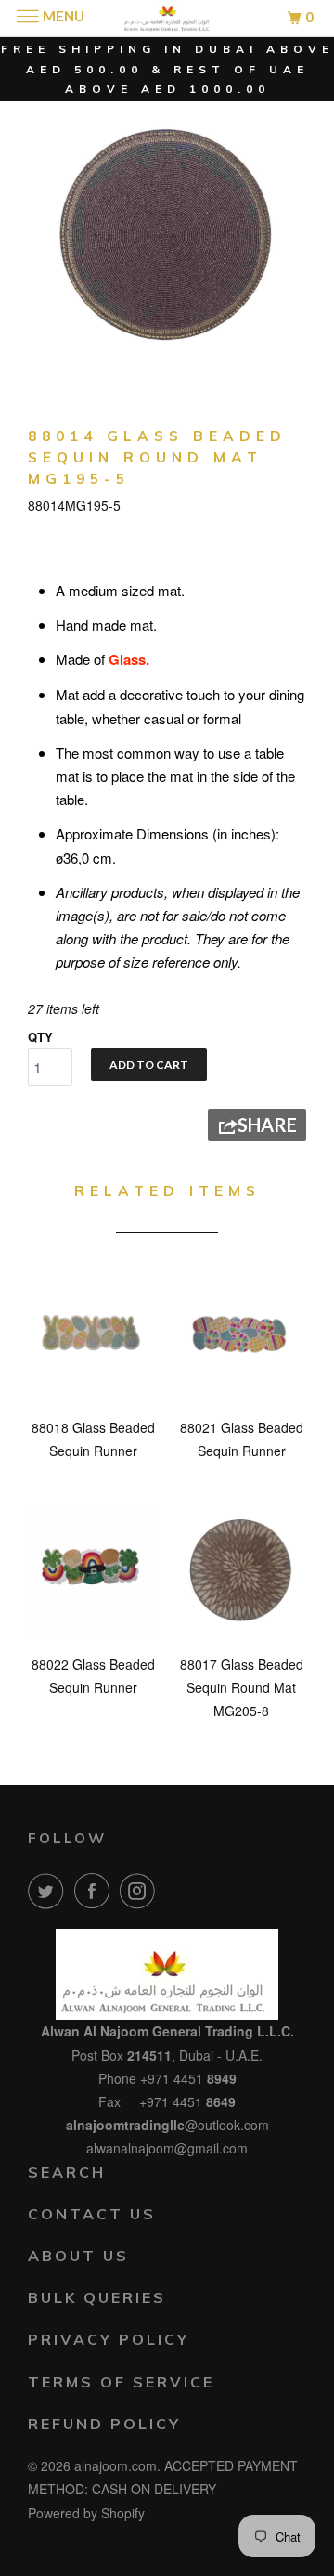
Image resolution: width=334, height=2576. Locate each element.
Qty (40, 1037)
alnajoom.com (116, 2465)
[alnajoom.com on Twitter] (49, 1891)
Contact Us (92, 2214)
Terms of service (121, 2382)
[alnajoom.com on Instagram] (141, 1891)
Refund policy (104, 2424)
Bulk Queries (97, 2297)
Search (67, 2172)
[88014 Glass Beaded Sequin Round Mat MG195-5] (167, 237)
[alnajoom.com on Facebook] (96, 1891)
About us (78, 2256)
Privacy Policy (109, 2339)
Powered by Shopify (86, 2513)
